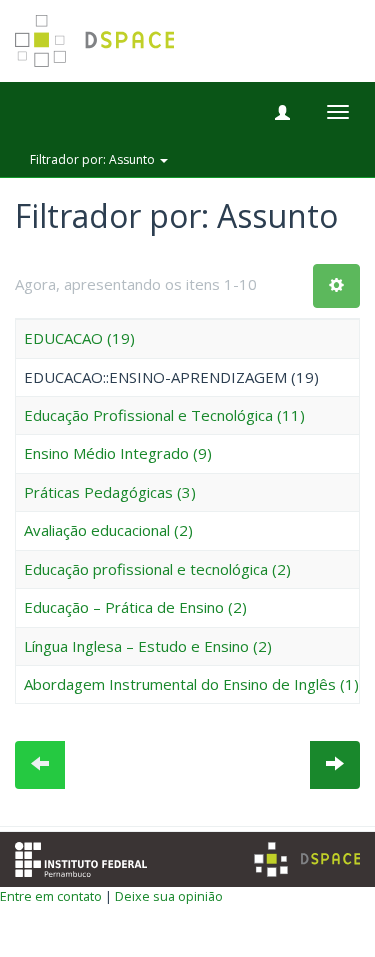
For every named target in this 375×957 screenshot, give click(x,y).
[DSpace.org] (307, 859)
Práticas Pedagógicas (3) (110, 492)
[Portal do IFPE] (81, 857)
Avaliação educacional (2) (108, 530)
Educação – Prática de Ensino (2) (135, 607)
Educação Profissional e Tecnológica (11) (164, 415)
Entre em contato (51, 896)
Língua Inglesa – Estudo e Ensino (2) (148, 646)
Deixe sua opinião (169, 896)
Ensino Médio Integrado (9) (118, 453)
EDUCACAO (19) (79, 338)
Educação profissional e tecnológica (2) (157, 569)
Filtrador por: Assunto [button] (94, 159)
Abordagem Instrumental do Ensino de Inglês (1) (191, 684)
